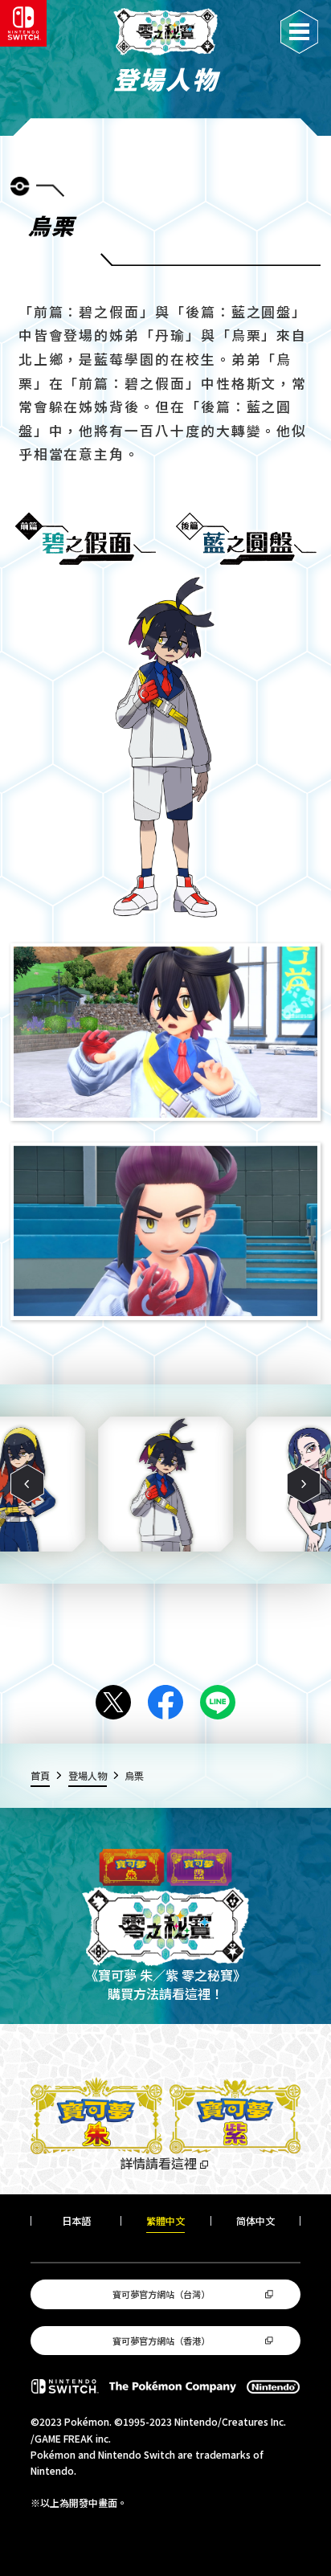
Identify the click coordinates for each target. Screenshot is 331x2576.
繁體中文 (165, 2221)
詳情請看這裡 (158, 2163)
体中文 (255, 2221)
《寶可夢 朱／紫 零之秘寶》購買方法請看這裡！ (165, 1984)
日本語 (76, 2221)
